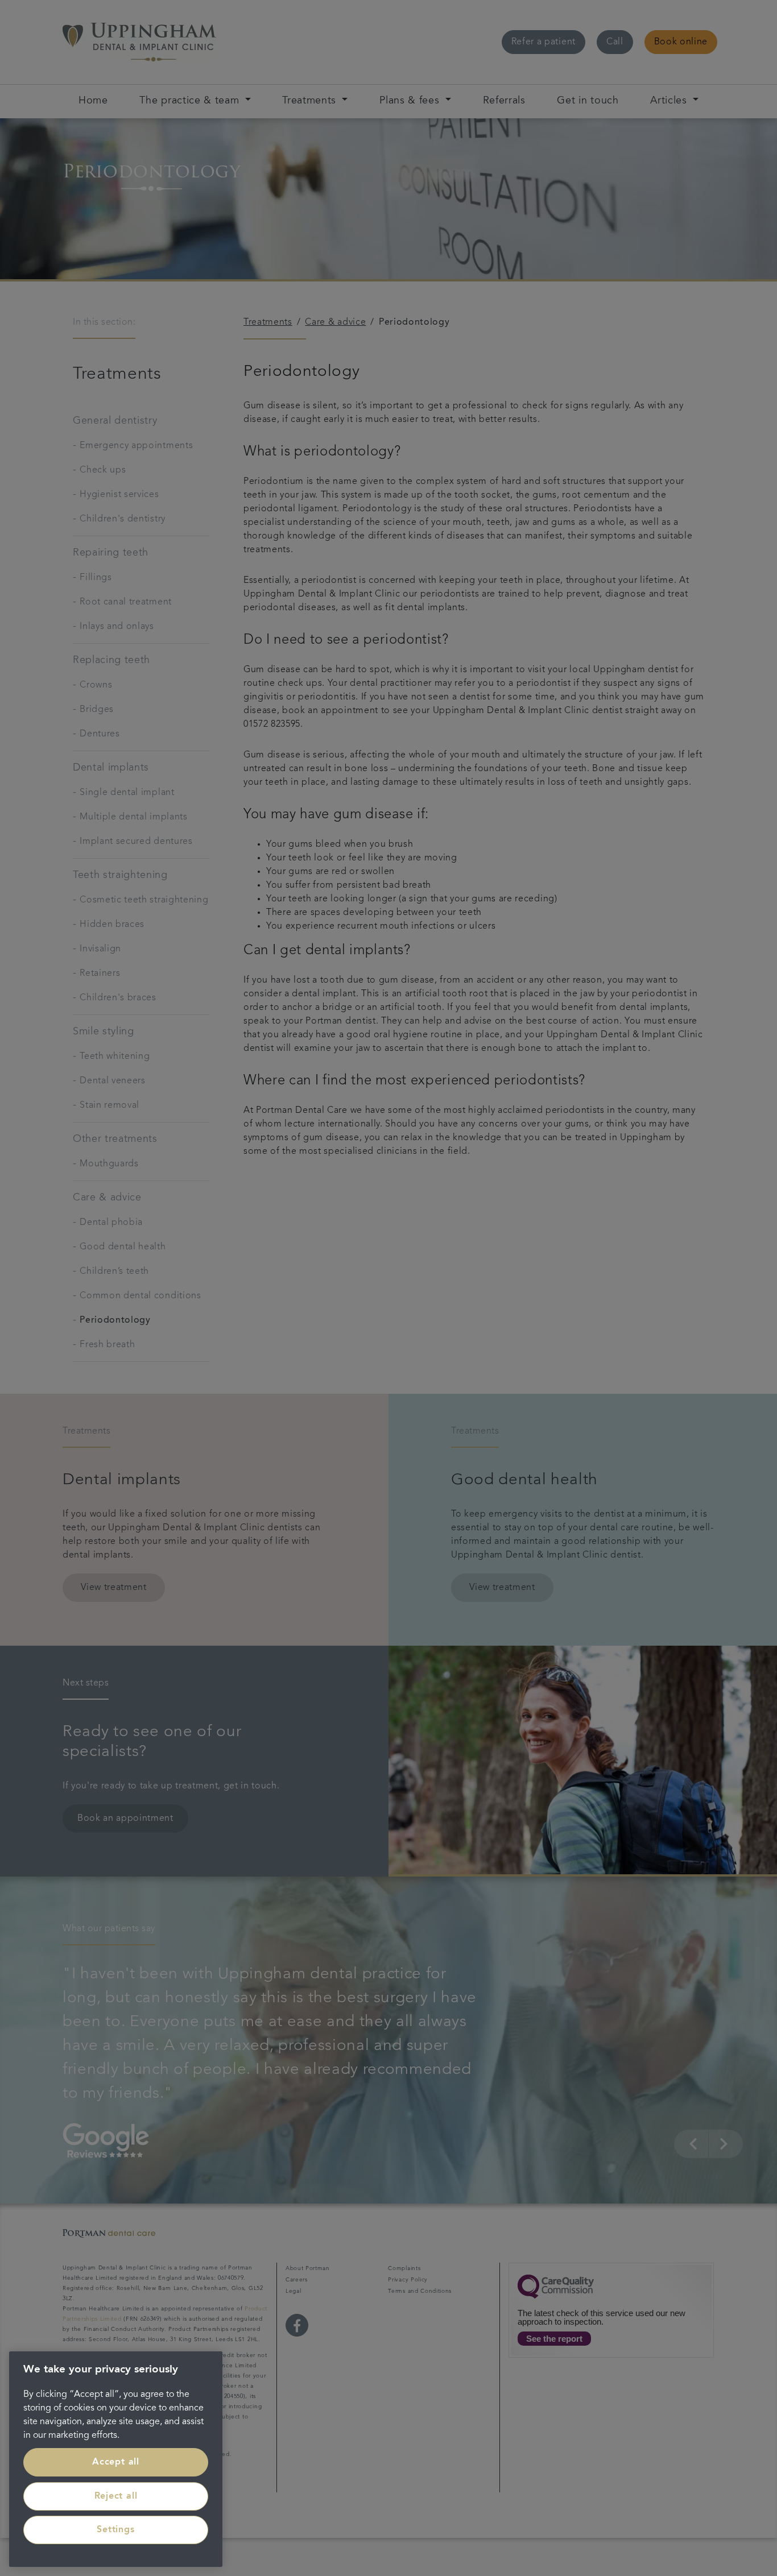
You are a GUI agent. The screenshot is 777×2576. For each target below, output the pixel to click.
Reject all (116, 2496)
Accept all (116, 2462)
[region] (116, 2459)
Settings (115, 2530)
